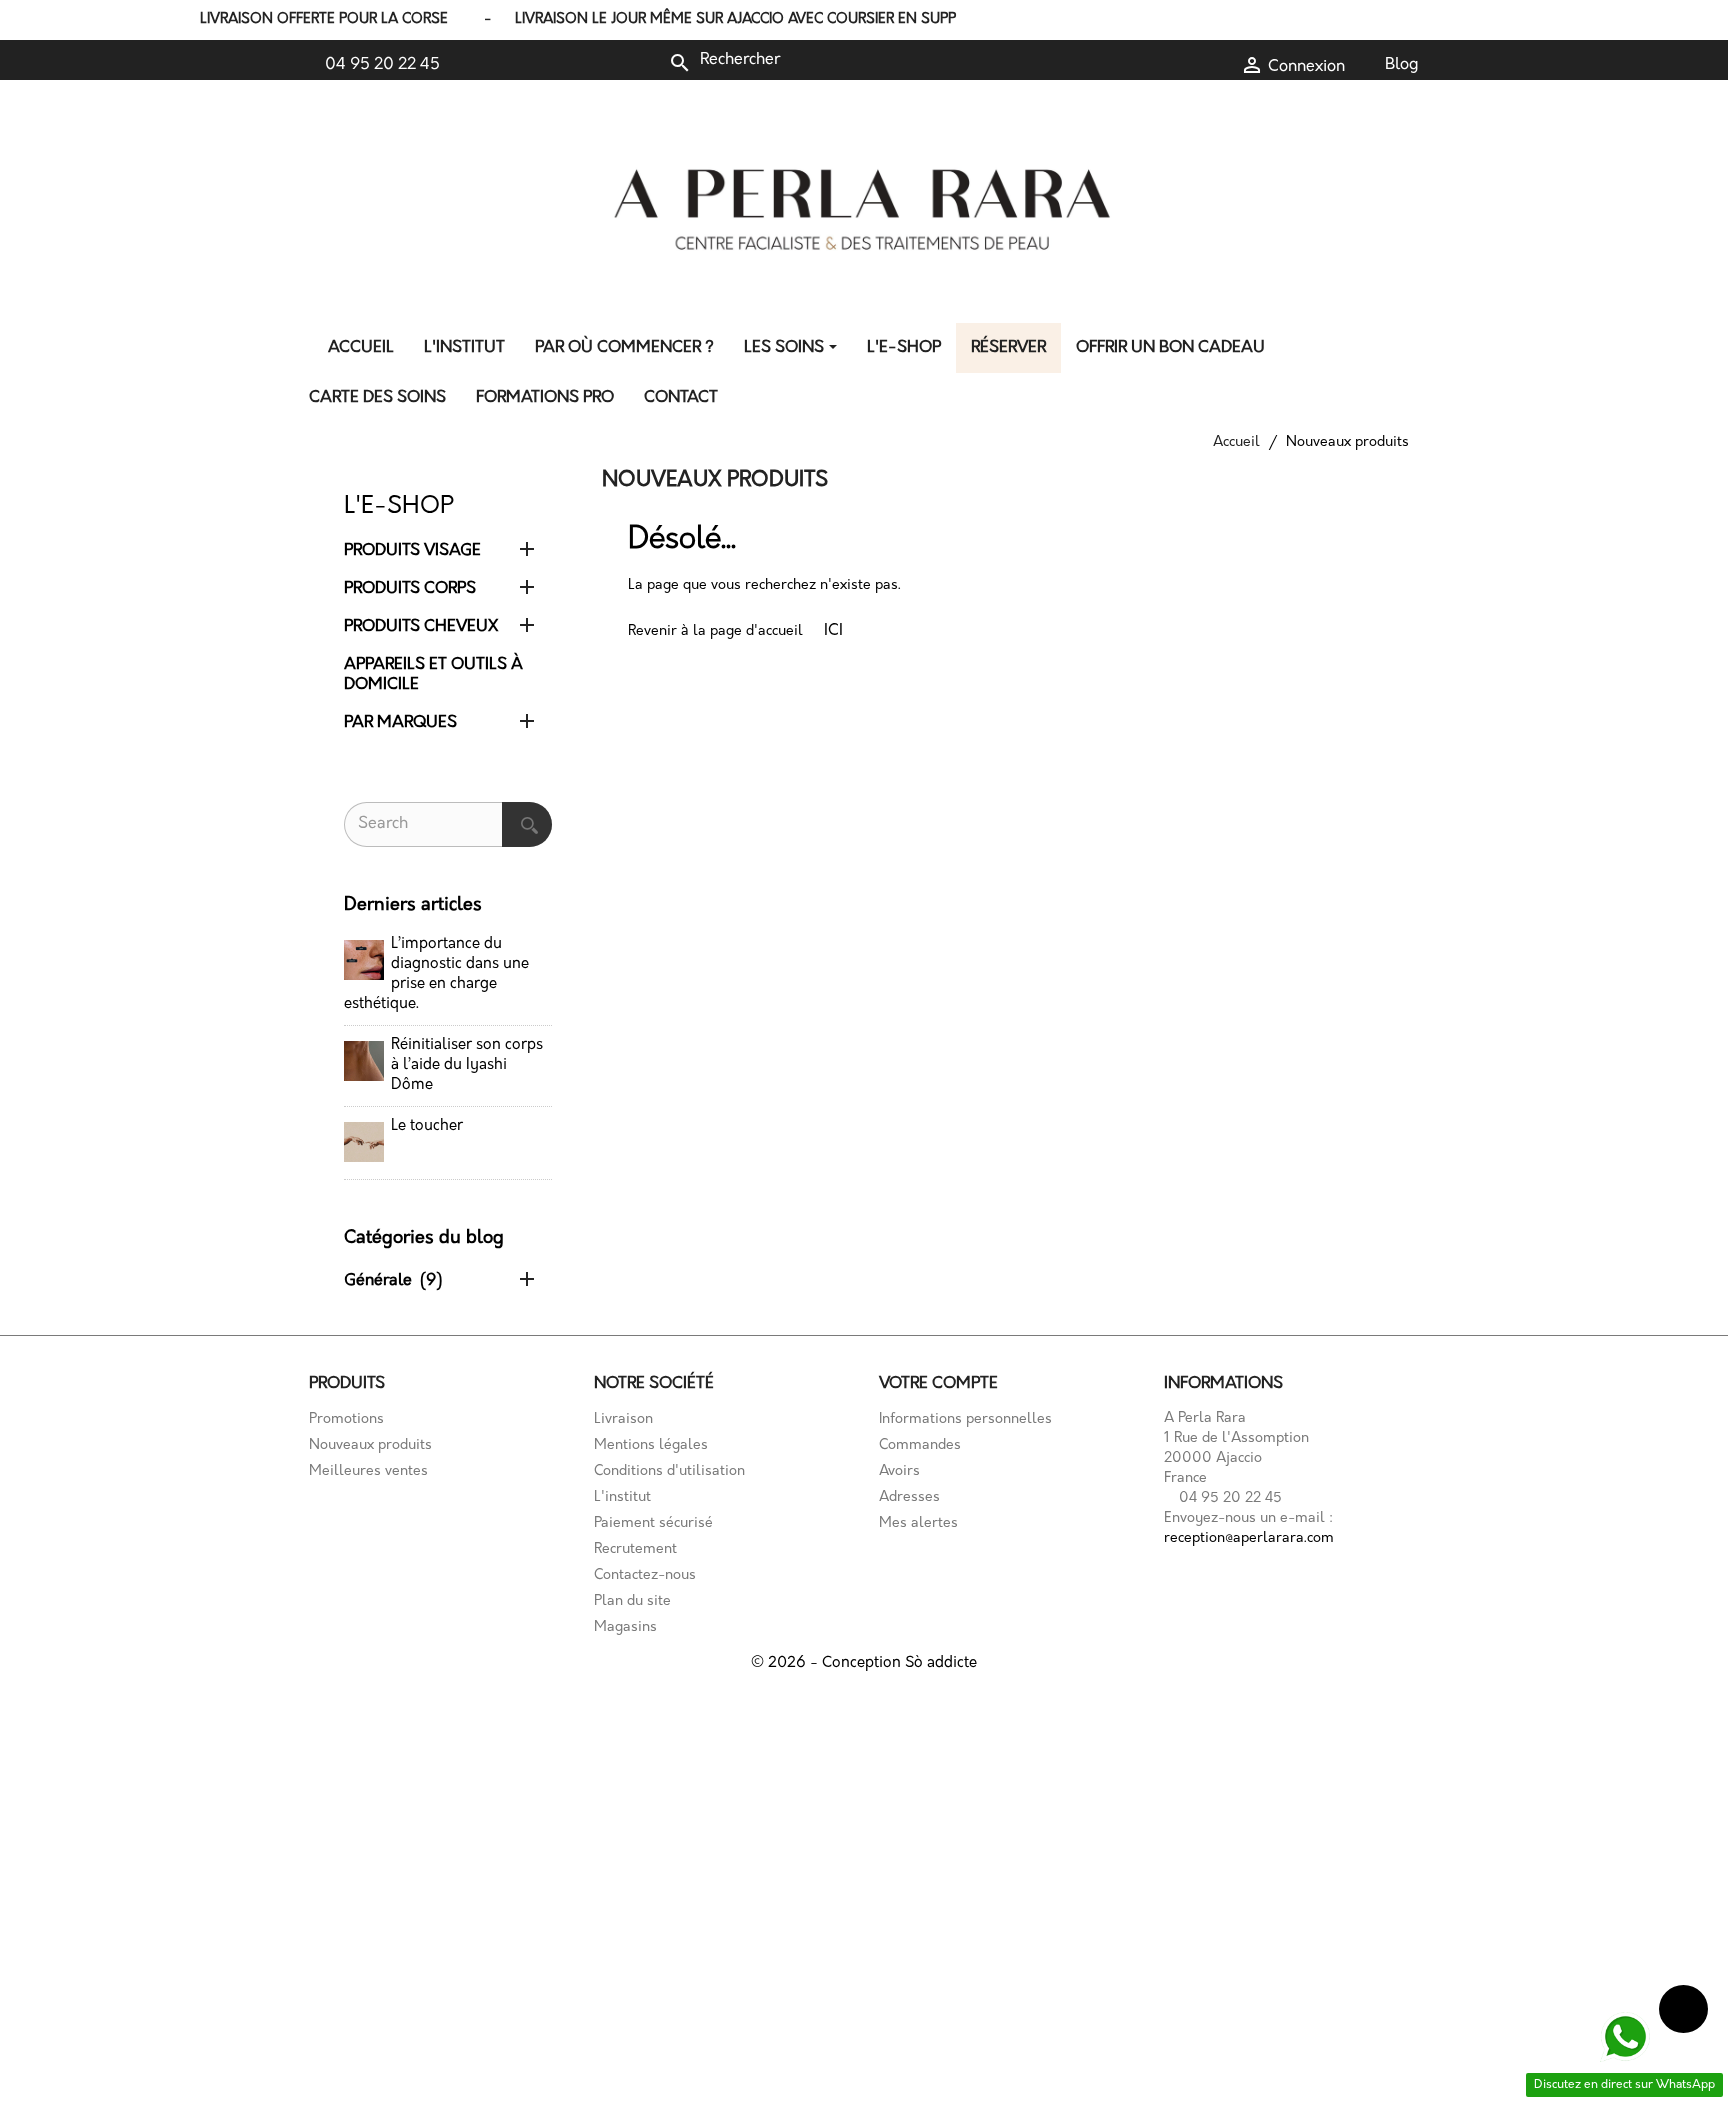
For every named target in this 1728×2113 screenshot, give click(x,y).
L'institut (622, 1497)
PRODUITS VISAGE (412, 551)
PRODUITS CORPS (410, 589)
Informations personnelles (965, 1419)
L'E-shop (399, 507)
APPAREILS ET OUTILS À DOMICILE (433, 675)
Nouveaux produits (370, 1445)
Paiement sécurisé (653, 1523)
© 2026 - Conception (828, 1663)
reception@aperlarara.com (1249, 1538)
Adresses (909, 1497)
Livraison (623, 1419)
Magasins (625, 1627)
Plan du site (632, 1601)
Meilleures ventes (368, 1471)
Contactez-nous (645, 1575)
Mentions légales (651, 1445)
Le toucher (427, 1126)
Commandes (920, 1445)
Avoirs (899, 1471)
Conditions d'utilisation (669, 1471)
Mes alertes (918, 1523)
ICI (833, 631)
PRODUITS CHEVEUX (421, 627)
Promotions (346, 1419)
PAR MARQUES (400, 723)
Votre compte (938, 1384)
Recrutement (635, 1549)
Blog (1402, 65)
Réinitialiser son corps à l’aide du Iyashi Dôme (467, 1065)
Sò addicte (941, 1663)
